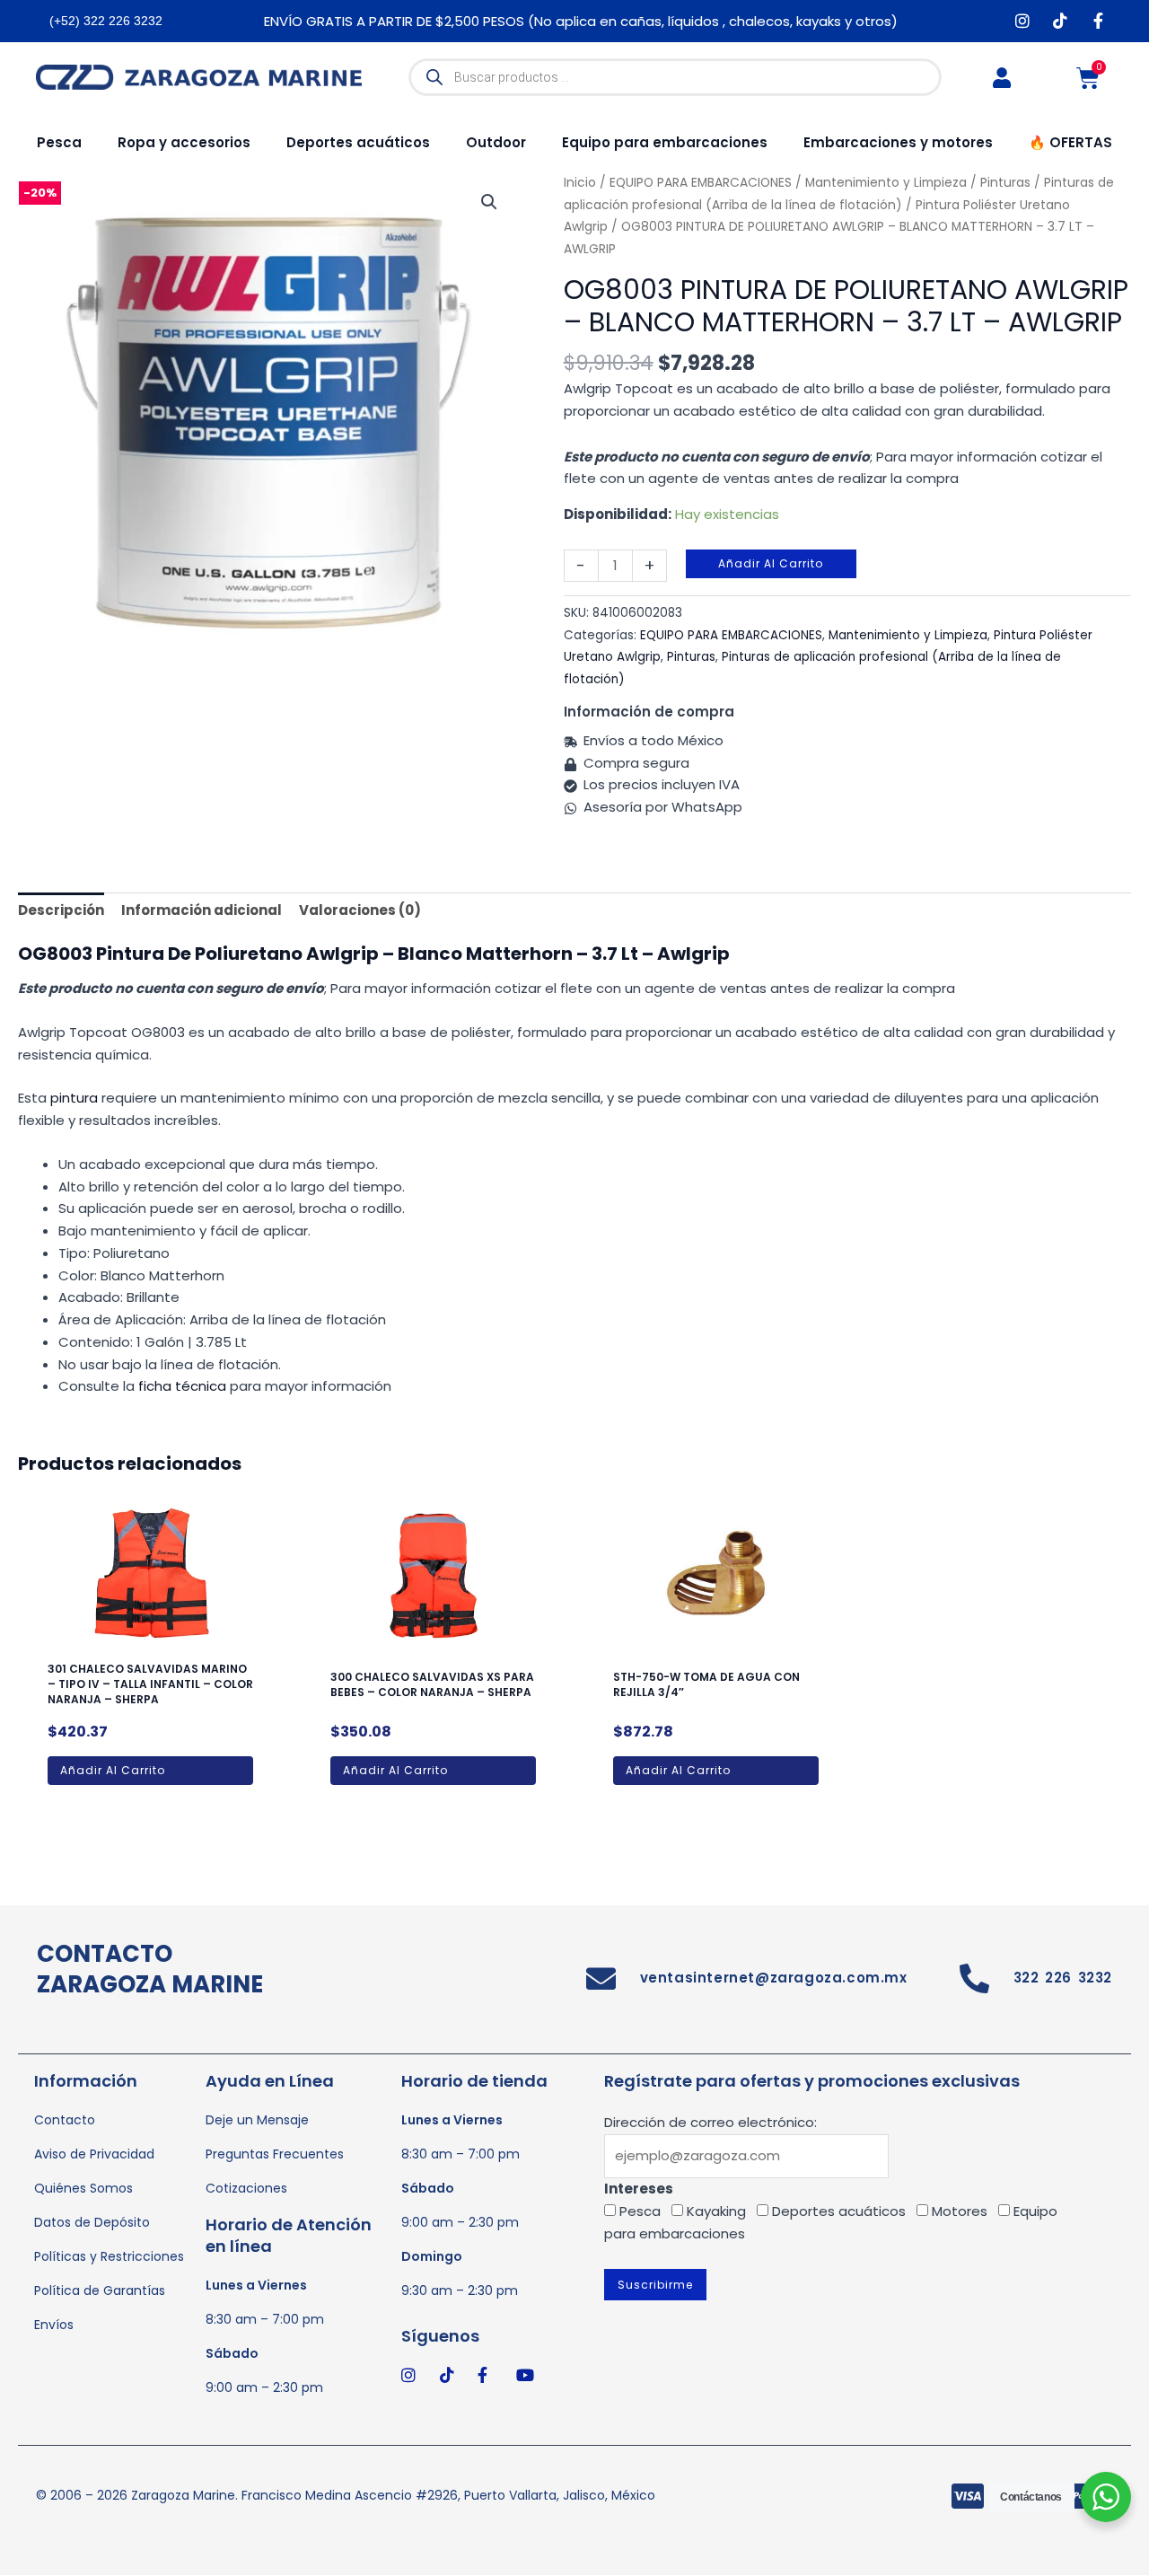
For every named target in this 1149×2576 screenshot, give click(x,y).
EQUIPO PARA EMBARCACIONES (731, 635)
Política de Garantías (100, 2290)
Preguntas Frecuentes (275, 2154)
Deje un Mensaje (257, 2120)
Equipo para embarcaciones (665, 142)
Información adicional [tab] (202, 910)
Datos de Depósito (92, 2222)
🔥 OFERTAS (1070, 142)
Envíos (54, 2325)
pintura (74, 1098)
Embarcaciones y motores (898, 142)
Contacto (65, 2120)
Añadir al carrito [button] (113, 1770)
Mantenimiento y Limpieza (908, 635)
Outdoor (496, 142)
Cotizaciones (246, 2188)
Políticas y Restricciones (109, 2256)
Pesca (59, 142)
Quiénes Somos (83, 2188)
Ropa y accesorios (184, 142)
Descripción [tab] (61, 910)
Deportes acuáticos (358, 142)
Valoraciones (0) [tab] (360, 910)
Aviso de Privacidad (94, 2154)
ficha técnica (182, 1386)
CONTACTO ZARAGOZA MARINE (150, 1969)
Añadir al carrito (771, 563)
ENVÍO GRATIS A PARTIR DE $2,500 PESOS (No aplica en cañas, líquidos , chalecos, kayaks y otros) (581, 21)
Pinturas (691, 657)
